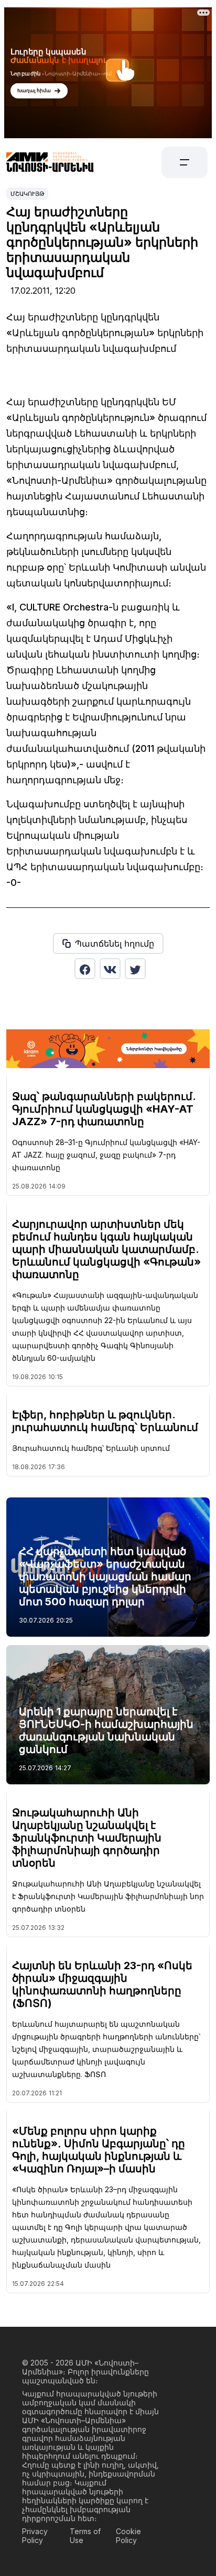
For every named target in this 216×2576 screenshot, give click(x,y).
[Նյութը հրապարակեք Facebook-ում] (85, 969)
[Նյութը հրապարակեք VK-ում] (110, 969)
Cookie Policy (128, 2536)
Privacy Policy (35, 2536)
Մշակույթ (27, 194)
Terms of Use (85, 2536)
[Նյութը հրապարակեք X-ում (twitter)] (135, 969)
